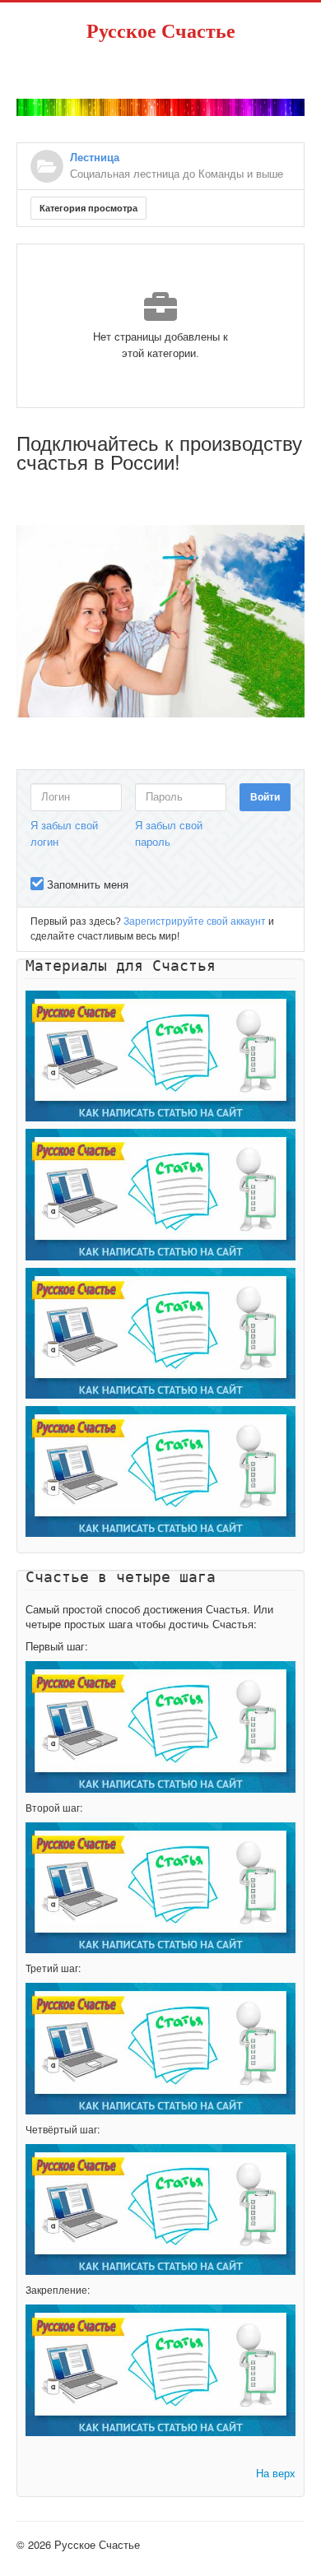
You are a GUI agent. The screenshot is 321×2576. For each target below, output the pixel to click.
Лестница (95, 158)
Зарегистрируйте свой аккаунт (195, 921)
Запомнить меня (88, 885)
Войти (265, 797)
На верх (276, 2473)
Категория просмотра (88, 208)
